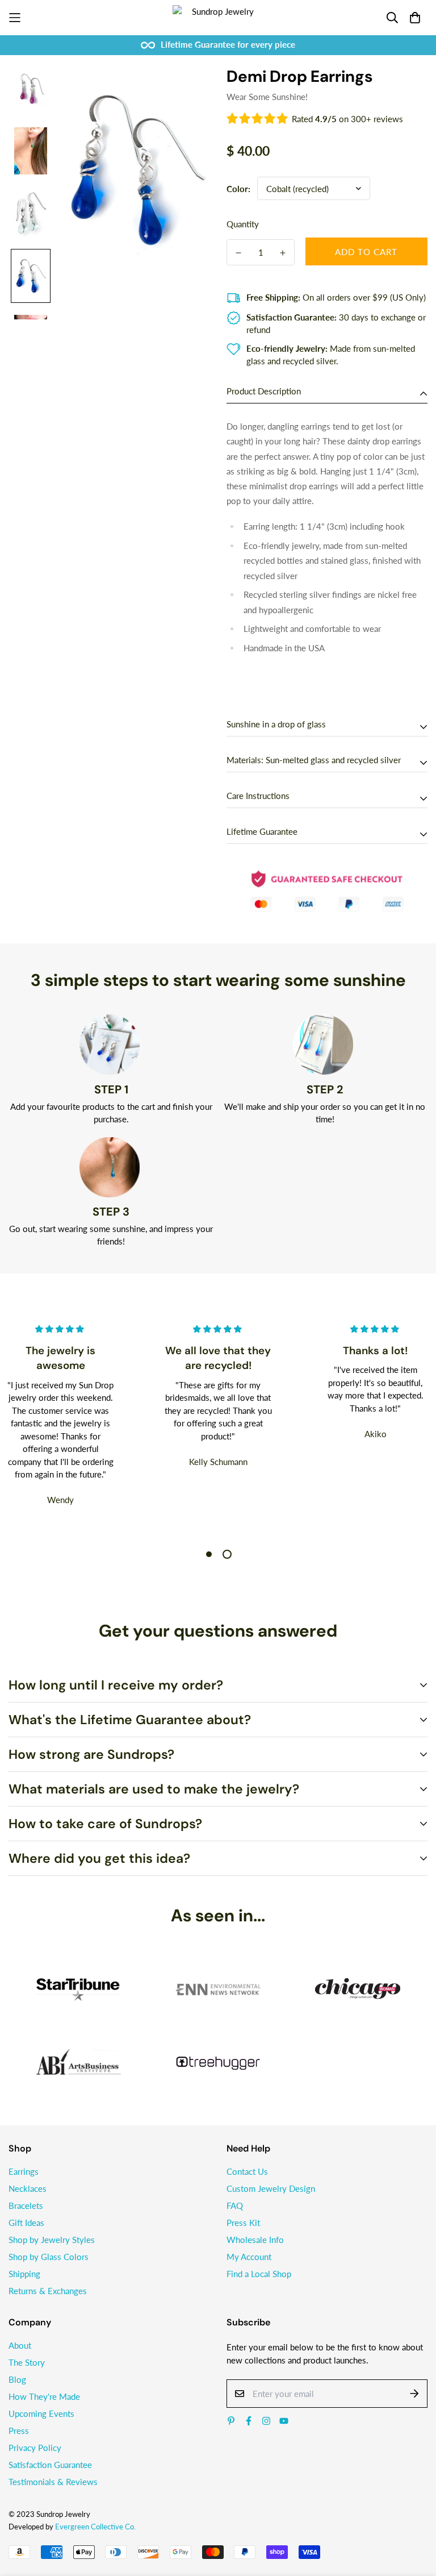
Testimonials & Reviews (53, 2482)
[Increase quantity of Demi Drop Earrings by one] (283, 253)
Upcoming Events (41, 2413)
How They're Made (44, 2396)
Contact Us (247, 2171)
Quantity (243, 224)
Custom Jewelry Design (271, 2188)
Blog (17, 2379)
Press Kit (243, 2223)
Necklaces (28, 2188)
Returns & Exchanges (48, 2291)
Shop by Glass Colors (49, 2257)
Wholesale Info (255, 2240)
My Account (249, 2257)
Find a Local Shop (259, 2274)
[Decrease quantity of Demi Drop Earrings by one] (238, 253)
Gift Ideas (26, 2223)
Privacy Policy (35, 2448)
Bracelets (26, 2205)
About (20, 2345)
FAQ (235, 2205)
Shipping (24, 2274)
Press (19, 2431)
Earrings (24, 2171)
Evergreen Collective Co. (95, 2527)
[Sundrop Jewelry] (218, 18)
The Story (27, 2362)
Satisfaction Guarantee (50, 2465)
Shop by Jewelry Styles (52, 2240)
